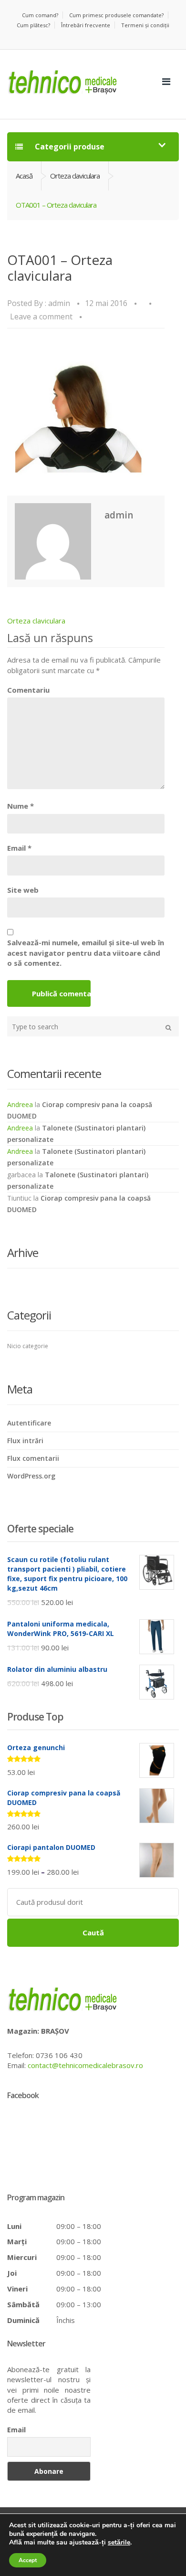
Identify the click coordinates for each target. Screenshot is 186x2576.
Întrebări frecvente (86, 25)
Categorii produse (69, 147)
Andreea (20, 1104)
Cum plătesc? (33, 25)
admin (59, 303)
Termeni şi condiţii (145, 25)
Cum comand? (40, 15)
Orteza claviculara (75, 176)
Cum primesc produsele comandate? (116, 15)
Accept (28, 2560)
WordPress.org (31, 1476)
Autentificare (29, 1423)
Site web (23, 890)
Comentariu (28, 690)
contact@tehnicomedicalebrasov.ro (85, 2065)
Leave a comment (41, 317)
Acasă (24, 176)
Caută (93, 1932)
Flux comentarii (33, 1458)
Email (19, 848)
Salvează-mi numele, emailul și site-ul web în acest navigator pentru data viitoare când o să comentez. (86, 953)
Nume (21, 806)
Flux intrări (25, 1441)
